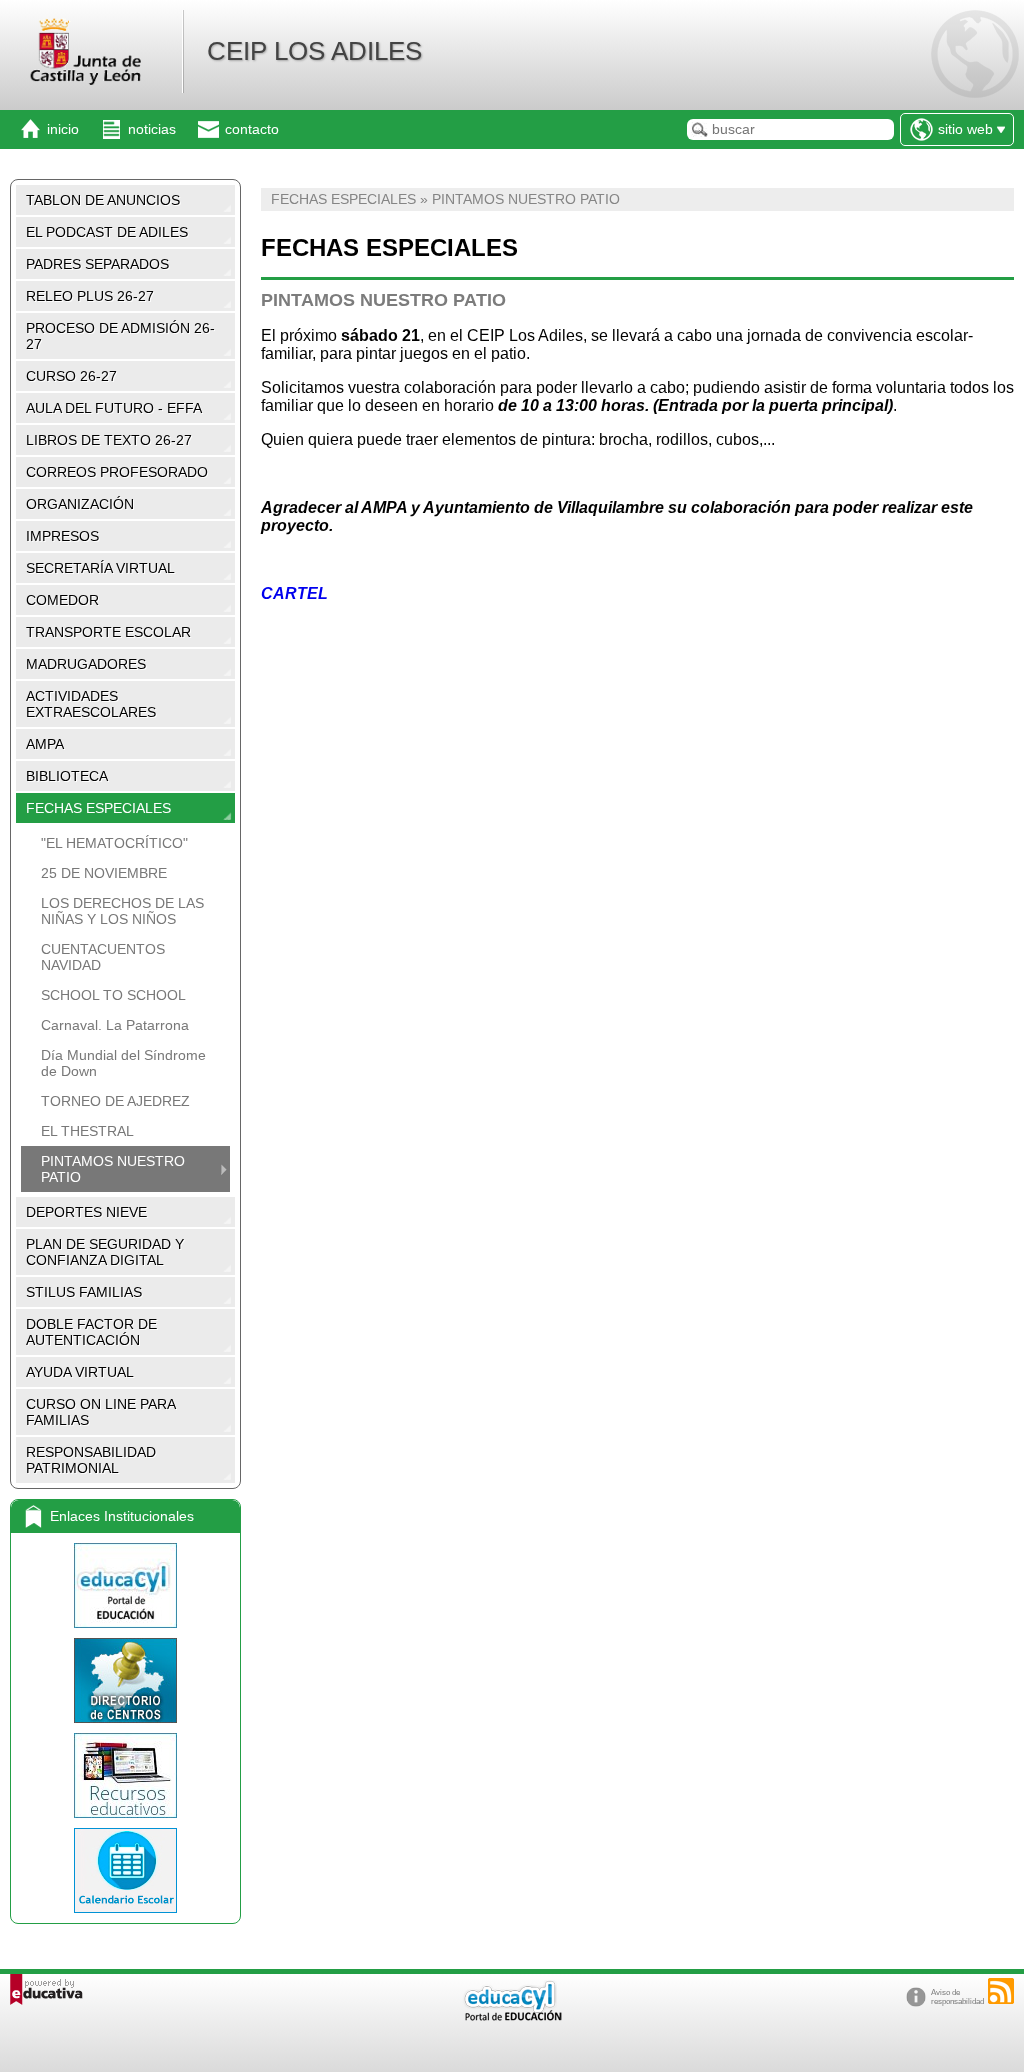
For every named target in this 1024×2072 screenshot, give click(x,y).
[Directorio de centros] (125, 1680)
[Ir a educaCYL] (512, 2016)
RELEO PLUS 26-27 (90, 296)
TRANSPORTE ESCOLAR (108, 632)
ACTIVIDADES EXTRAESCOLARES (91, 704)
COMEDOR (62, 600)
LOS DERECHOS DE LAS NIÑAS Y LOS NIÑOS (122, 911)
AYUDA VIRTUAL (80, 1372)
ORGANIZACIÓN (80, 504)
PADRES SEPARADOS (97, 264)
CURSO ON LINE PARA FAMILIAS (101, 1412)
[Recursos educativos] (125, 1775)
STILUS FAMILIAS (84, 1292)
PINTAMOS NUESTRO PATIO (113, 1169)
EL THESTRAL (87, 1131)
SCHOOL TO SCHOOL (113, 995)
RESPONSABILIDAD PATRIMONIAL (91, 1460)
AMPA (45, 744)
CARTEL (294, 593)
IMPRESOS (62, 536)
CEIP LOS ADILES (314, 51)
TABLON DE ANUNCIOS (103, 200)
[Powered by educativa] (46, 1989)
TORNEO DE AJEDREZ (115, 1101)
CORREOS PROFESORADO (117, 472)
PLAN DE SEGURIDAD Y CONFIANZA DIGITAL (105, 1252)
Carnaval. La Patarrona (115, 1025)
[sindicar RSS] (1001, 1991)
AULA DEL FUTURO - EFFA (114, 408)
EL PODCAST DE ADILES (107, 232)
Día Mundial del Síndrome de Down (123, 1063)
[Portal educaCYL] (125, 1585)
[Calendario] (125, 1870)
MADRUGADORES (86, 664)
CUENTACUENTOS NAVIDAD (103, 957)
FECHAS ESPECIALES (98, 808)
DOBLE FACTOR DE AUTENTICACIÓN (91, 1332)
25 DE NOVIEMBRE (104, 873)
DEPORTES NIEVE (86, 1212)
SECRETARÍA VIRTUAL (100, 568)
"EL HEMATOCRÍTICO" (114, 843)
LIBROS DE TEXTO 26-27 (109, 440)
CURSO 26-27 (71, 376)
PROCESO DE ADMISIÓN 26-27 (120, 336)
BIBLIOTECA (67, 776)
